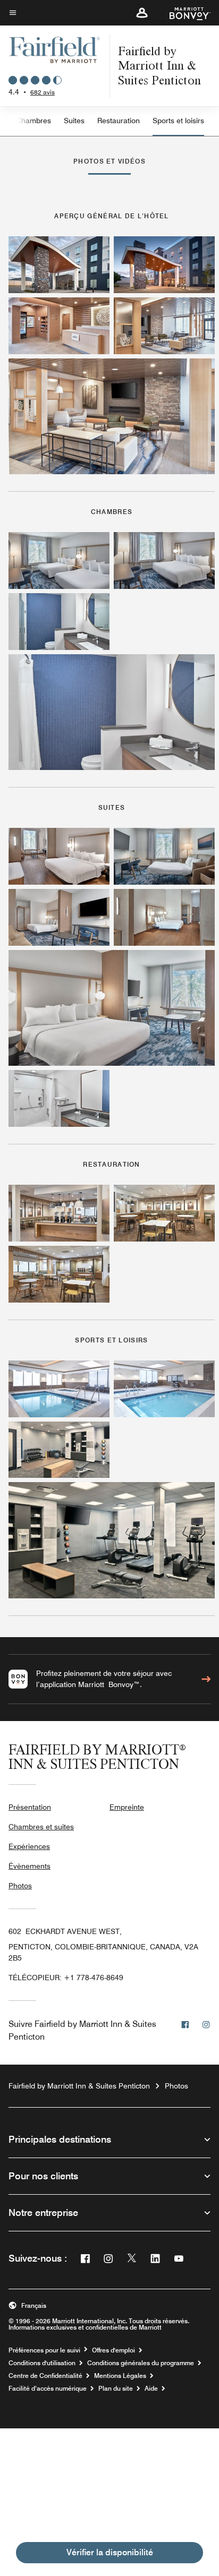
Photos (20, 1886)
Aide (151, 2389)
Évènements (30, 1866)
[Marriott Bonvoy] (184, 13)
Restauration (119, 121)
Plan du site (116, 2389)
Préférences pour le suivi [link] (44, 2350)
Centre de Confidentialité (45, 2376)
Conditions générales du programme (141, 2363)
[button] (142, 13)
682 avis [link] (43, 92)
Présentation (30, 1807)
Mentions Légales (120, 2376)
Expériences (29, 1846)
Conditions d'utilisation (42, 2363)
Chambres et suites (41, 1827)
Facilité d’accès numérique (48, 2389)
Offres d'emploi (113, 2350)
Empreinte (127, 1807)
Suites (74, 121)
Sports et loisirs (178, 121)
